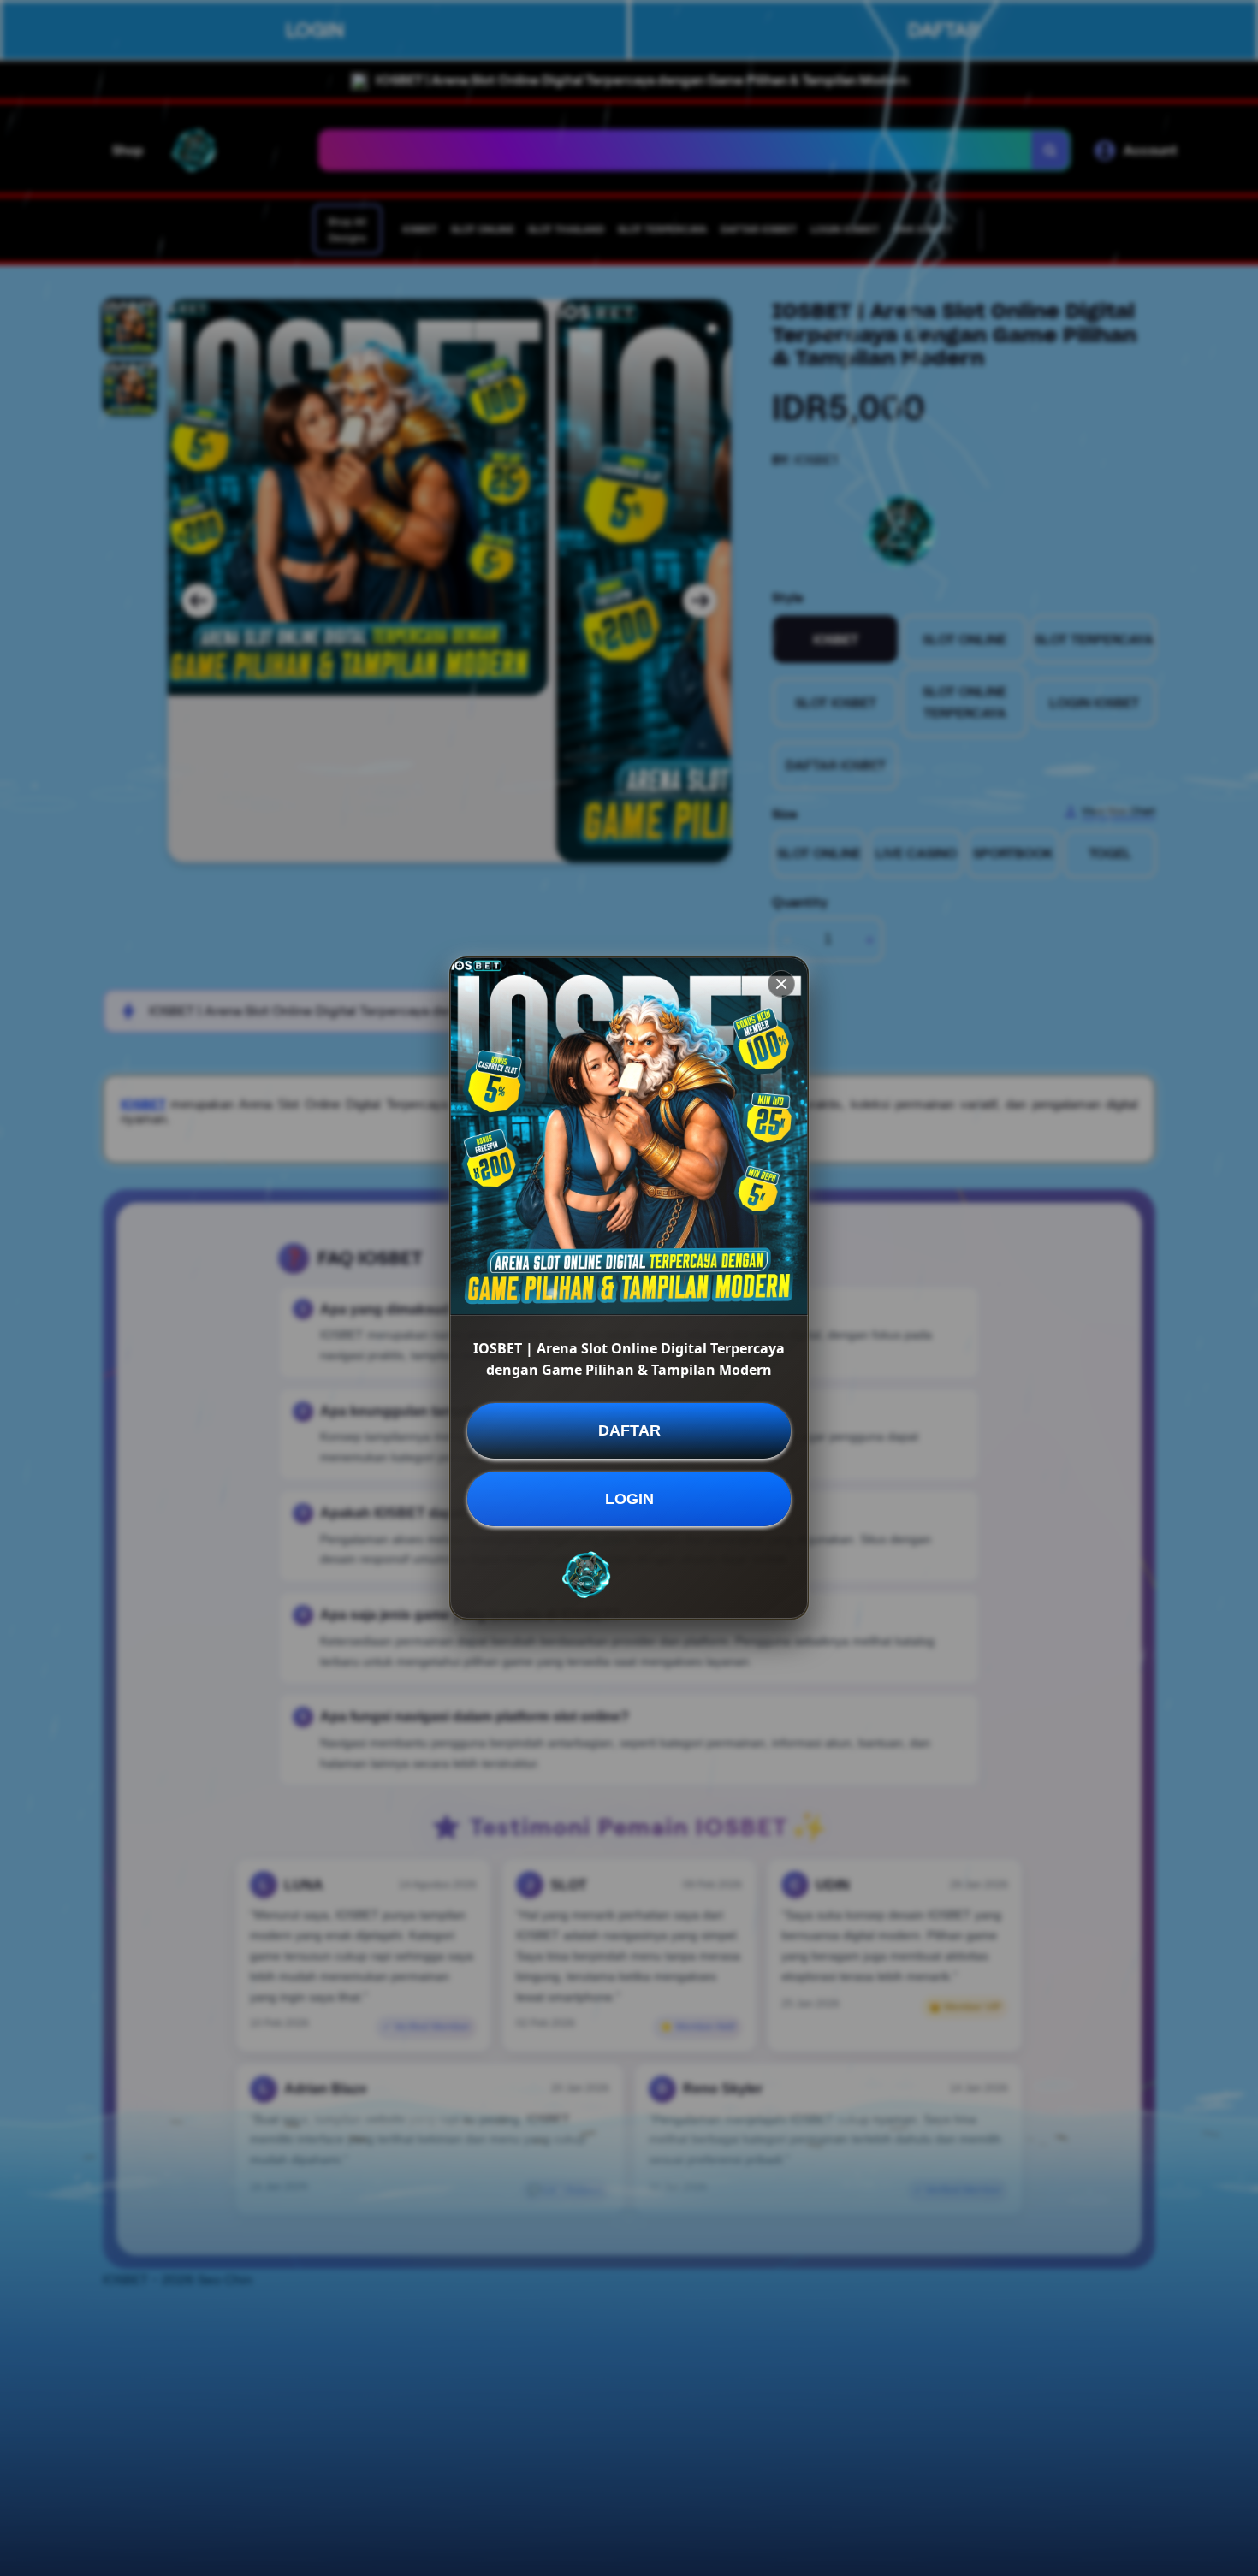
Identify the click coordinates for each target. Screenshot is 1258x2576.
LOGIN (629, 1499)
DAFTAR (629, 1430)
